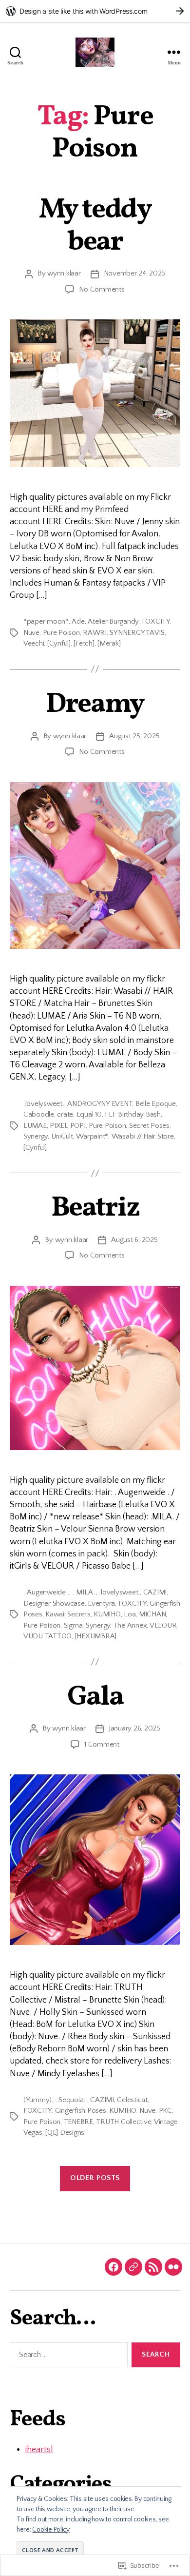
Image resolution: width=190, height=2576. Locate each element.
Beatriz (95, 1208)
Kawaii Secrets (68, 1614)
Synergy (36, 1136)
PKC (165, 2111)
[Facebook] (114, 2267)
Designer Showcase (54, 1603)
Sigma (73, 1625)
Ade (78, 621)
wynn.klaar (64, 273)
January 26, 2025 (134, 1728)
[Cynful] (59, 643)
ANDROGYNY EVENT (100, 1104)
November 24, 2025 (135, 273)
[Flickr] (173, 2267)
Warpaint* (92, 1136)
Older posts (95, 2178)
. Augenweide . (46, 1592)
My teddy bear (95, 226)
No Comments (102, 289)
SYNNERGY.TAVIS (137, 633)
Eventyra (101, 1603)
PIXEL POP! (67, 1126)
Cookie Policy (51, 2530)
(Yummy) (38, 2100)
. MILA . (84, 1592)
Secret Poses (149, 1126)
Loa (130, 1614)
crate (65, 1114)
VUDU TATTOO (47, 1636)
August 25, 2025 (134, 736)
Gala (95, 1697)
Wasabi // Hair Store (143, 1136)
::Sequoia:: (71, 2100)
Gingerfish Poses (81, 2111)
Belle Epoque (156, 1104)
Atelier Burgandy (113, 621)
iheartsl (39, 2450)
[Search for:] (67, 2357)
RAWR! (95, 633)
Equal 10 (89, 1114)
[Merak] (109, 643)
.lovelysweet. (44, 1104)
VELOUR (163, 1625)
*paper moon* (46, 621)
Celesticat (132, 2100)
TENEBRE (78, 2122)
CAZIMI (155, 1592)
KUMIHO (107, 1614)
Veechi (34, 643)
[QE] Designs (65, 2133)
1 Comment (102, 1744)
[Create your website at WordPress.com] (95, 11)
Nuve (31, 633)
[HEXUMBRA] (96, 1636)
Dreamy (95, 705)
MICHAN (152, 1614)
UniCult (62, 1136)
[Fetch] (84, 643)
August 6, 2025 (134, 1240)
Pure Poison (61, 633)
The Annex (130, 1625)
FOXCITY (156, 621)
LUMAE (35, 1126)
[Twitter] (133, 2267)
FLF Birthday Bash (133, 1114)
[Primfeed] (153, 2267)
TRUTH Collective (123, 2122)
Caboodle (39, 1114)
